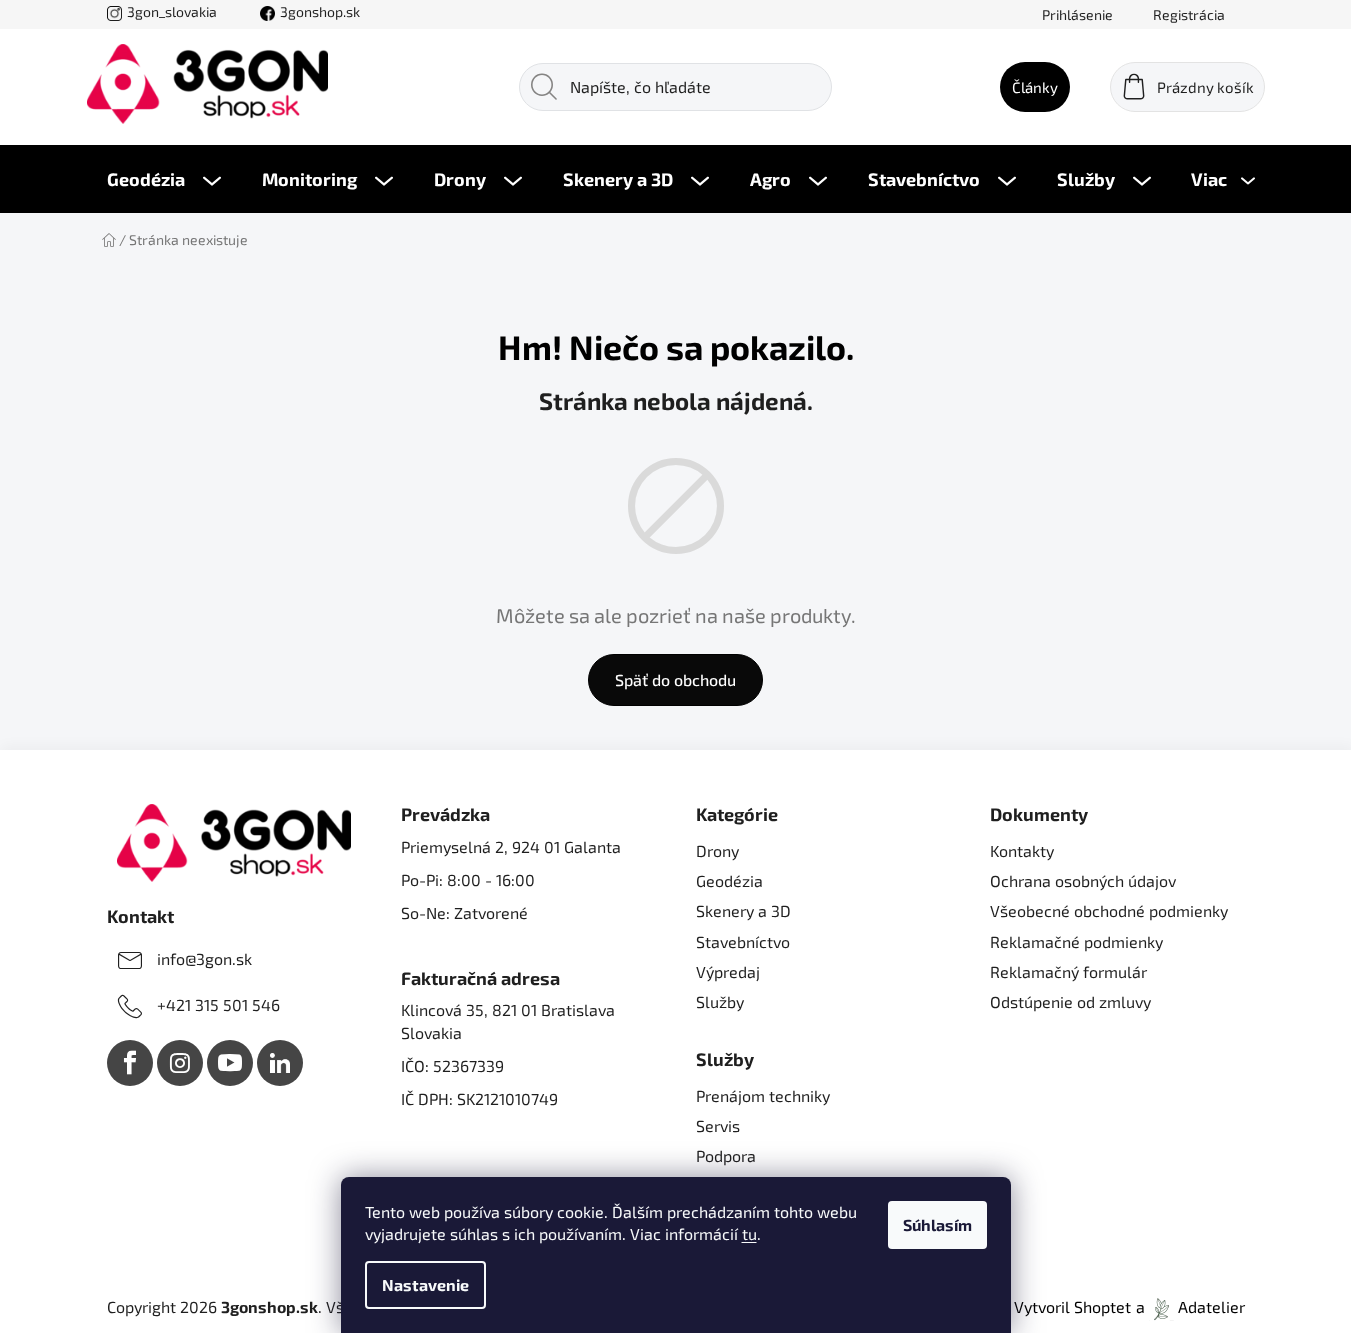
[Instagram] (180, 1063)
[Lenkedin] (280, 1063)
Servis (718, 1125)
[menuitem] (164, 179)
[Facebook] (130, 1063)
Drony (717, 850)
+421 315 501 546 (218, 1004)
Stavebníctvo (743, 941)
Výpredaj (728, 971)
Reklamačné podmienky (1076, 941)
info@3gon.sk (204, 958)
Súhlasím (937, 1224)
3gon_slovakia (172, 11)
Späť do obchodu (675, 679)
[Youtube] (230, 1063)
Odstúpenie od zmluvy (1070, 1001)
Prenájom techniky (763, 1095)
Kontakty (1022, 850)
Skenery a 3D (743, 910)
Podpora (726, 1155)
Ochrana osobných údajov (1083, 880)
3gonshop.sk (320, 11)
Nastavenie (425, 1284)
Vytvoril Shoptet (1072, 1306)
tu (749, 1233)
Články (1035, 87)
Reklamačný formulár (1068, 971)
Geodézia (729, 880)
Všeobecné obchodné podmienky (1109, 910)
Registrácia (1189, 14)
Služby (720, 1001)
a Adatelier (1190, 1306)
